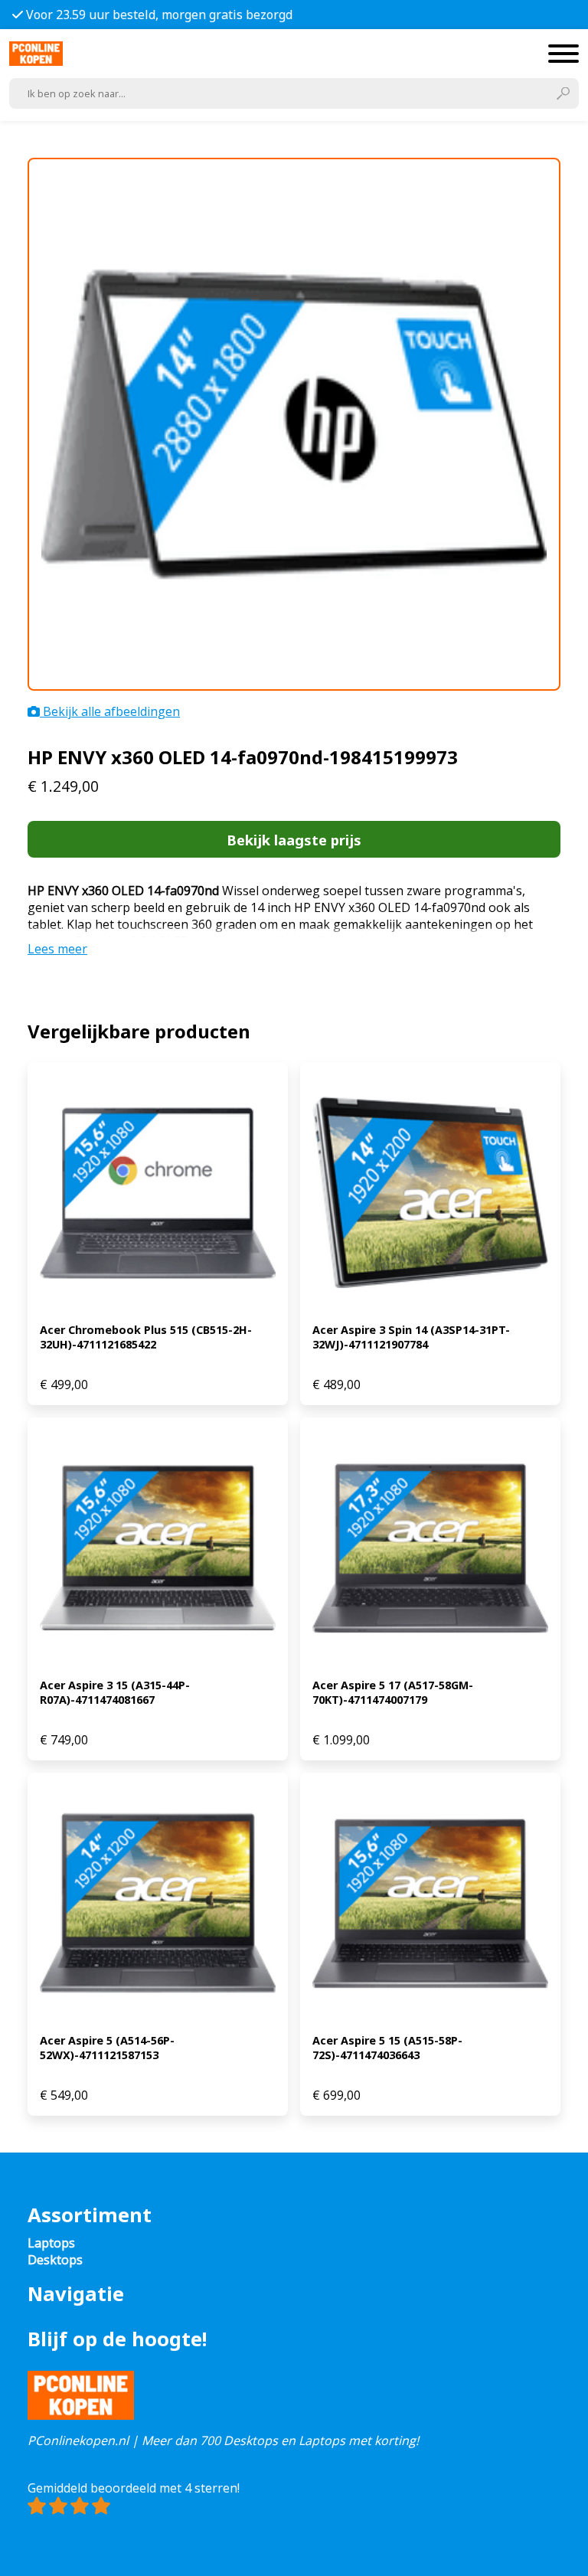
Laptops (51, 2243)
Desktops (55, 2260)
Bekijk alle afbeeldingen (110, 711)
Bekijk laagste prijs (294, 840)
